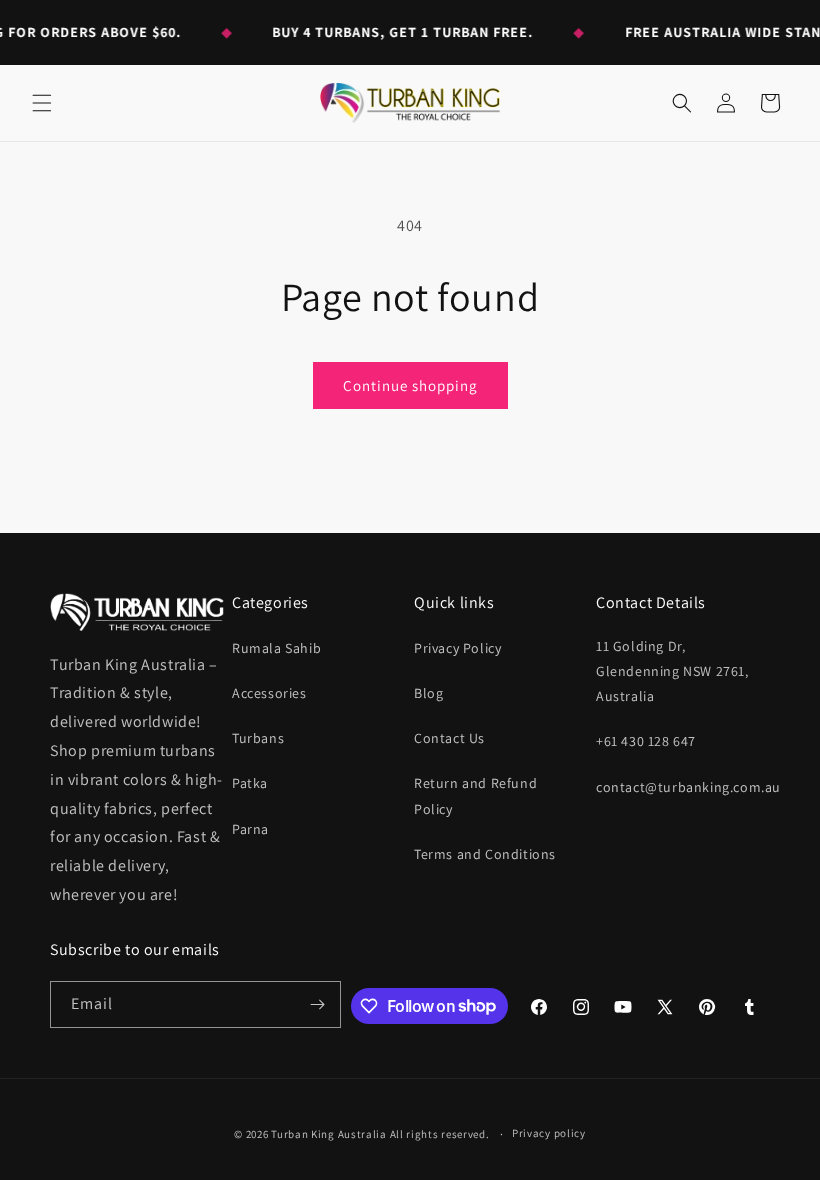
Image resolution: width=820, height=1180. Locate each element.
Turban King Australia (329, 1134)
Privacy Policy (457, 648)
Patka (250, 783)
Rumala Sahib (276, 648)
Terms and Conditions (485, 854)
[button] (42, 103)
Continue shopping (410, 385)
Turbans (258, 738)
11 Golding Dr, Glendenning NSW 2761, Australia (672, 671)
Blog (428, 693)
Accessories (269, 693)
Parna (250, 829)
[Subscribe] (318, 1004)
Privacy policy (549, 1133)
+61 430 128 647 (646, 741)
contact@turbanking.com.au (688, 787)
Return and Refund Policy (475, 795)
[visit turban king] (137, 612)
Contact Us (449, 738)
